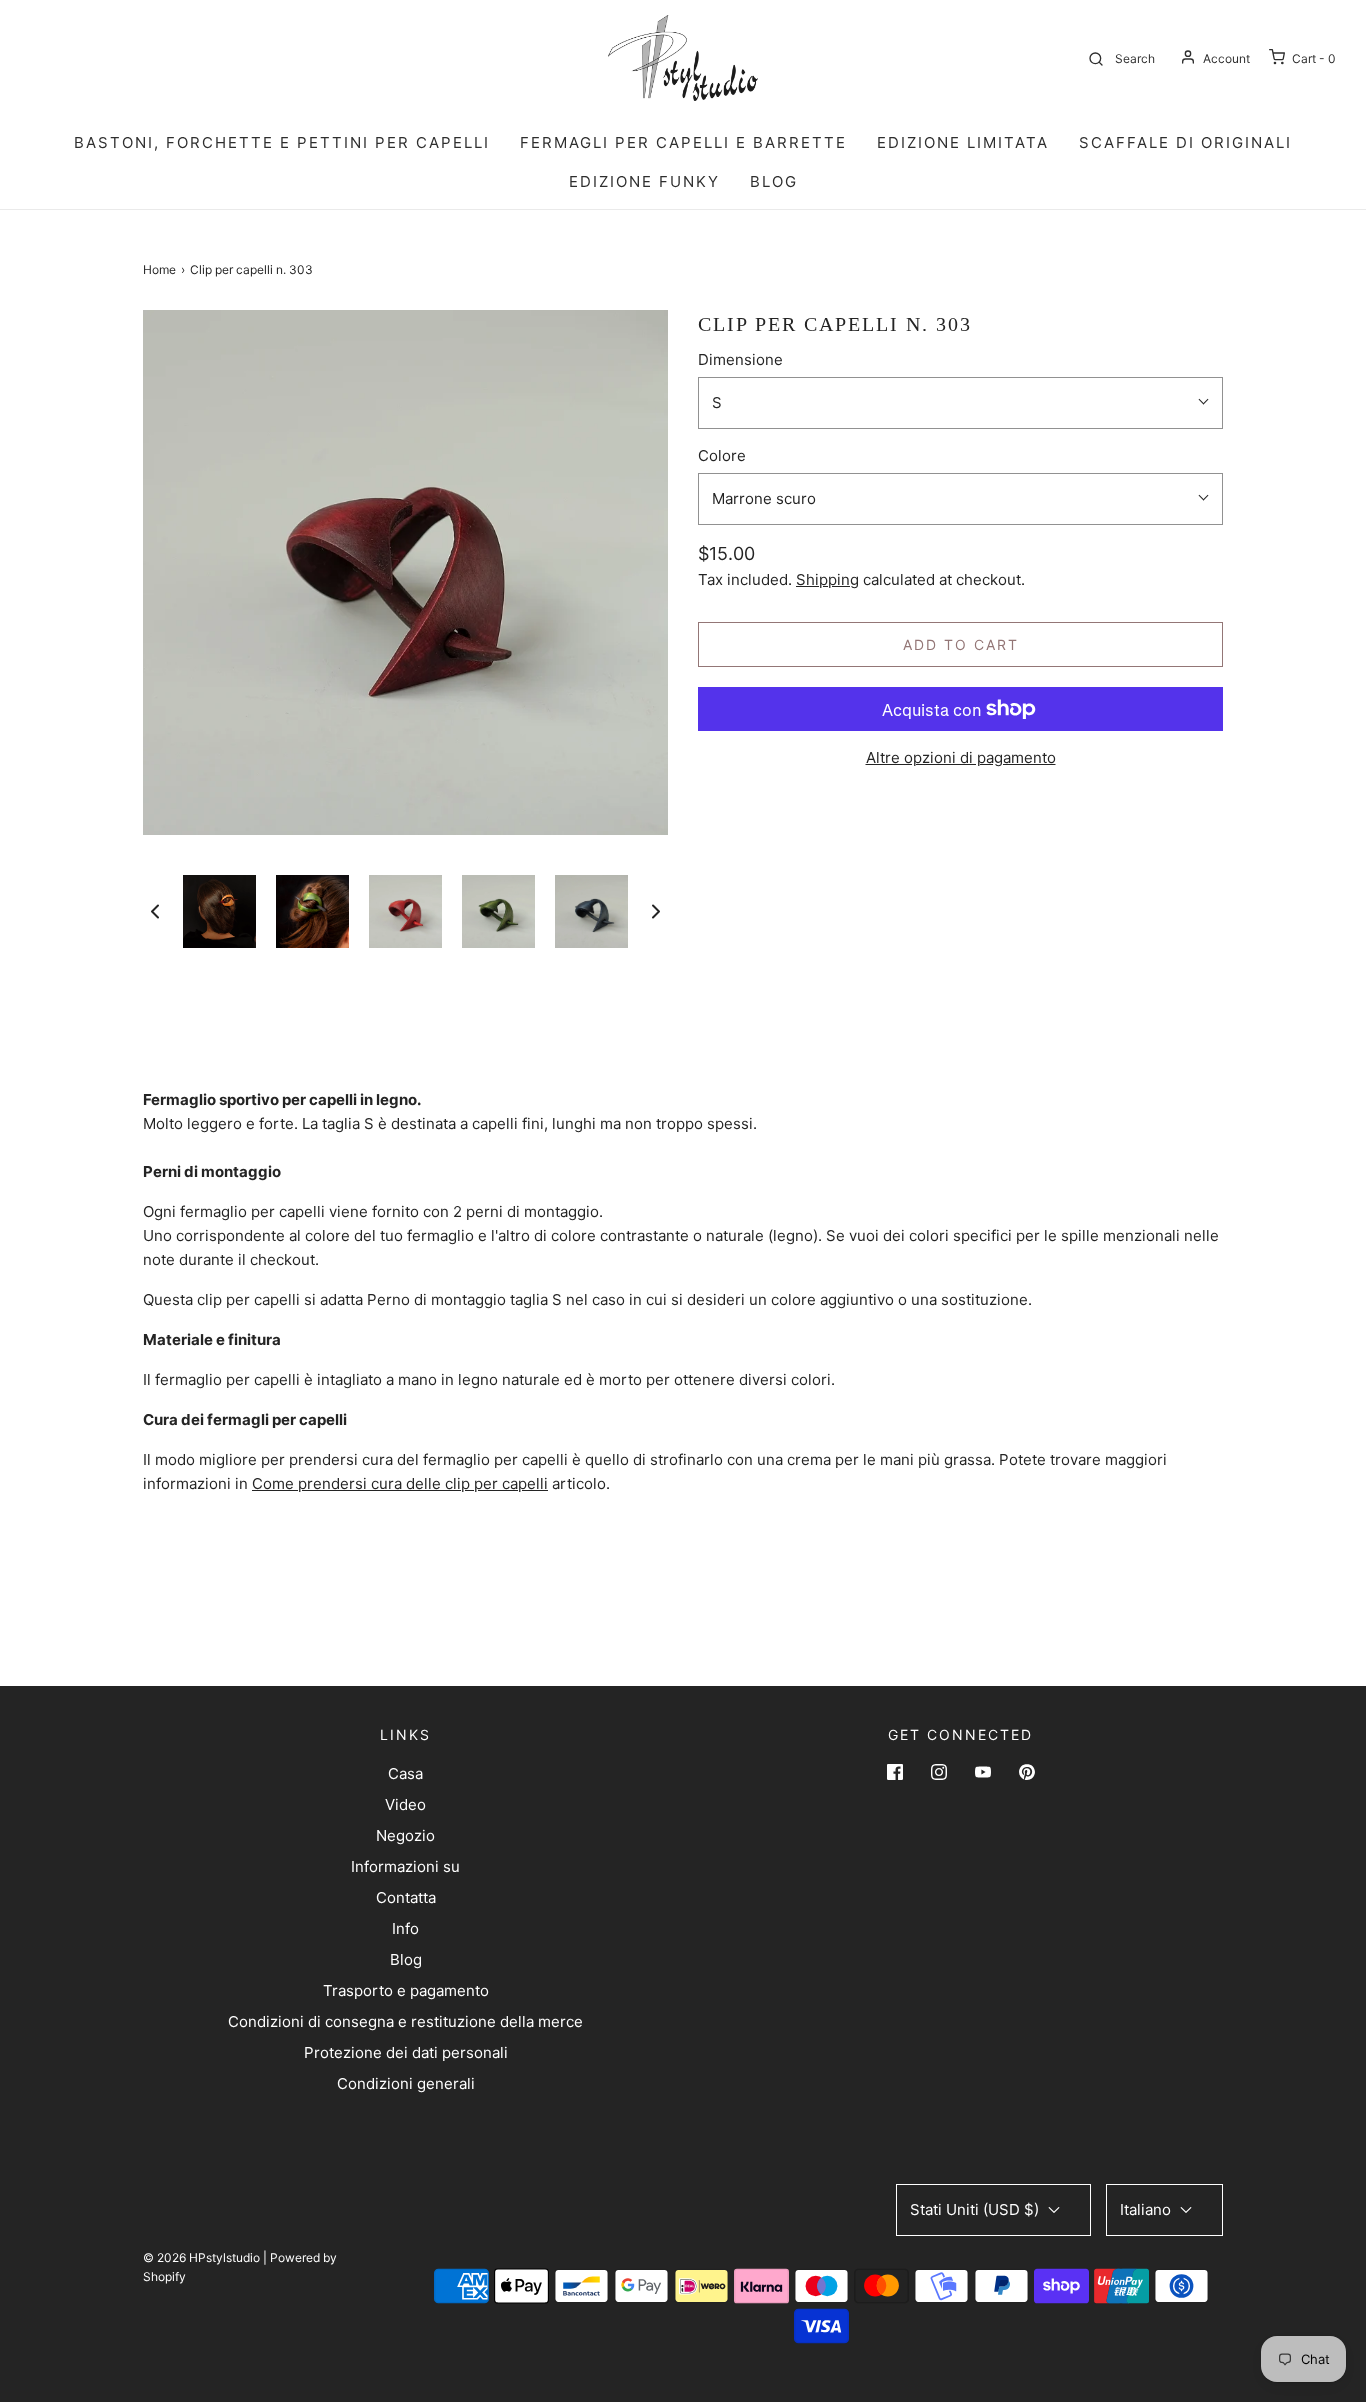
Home (159, 269)
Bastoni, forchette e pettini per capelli (282, 142)
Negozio (405, 1835)
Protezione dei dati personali (406, 2052)
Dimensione (740, 359)
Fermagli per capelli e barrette (683, 142)
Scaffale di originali (1185, 142)
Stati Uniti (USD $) (976, 2209)
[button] (155, 911)
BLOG (774, 181)
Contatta (406, 1897)
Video (405, 1804)
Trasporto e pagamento (406, 1990)
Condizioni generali (406, 2083)
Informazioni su (405, 1866)
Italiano (1147, 2209)
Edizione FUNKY (644, 181)
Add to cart (961, 644)
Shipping (827, 579)
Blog (406, 1959)
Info (405, 1928)
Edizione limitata (963, 142)
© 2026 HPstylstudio (201, 2257)
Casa (405, 1773)
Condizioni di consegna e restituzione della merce (405, 2021)
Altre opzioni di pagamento (961, 757)
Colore (722, 455)
